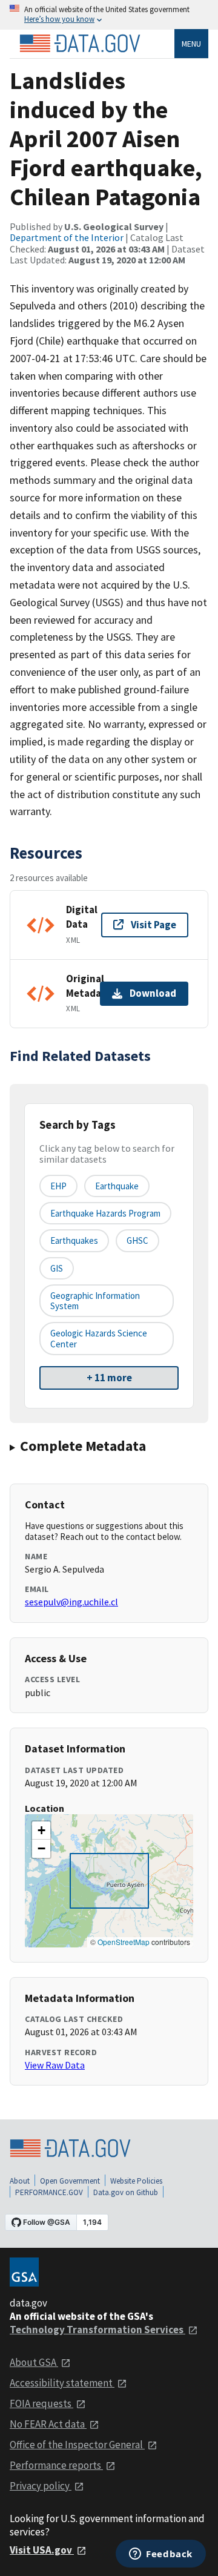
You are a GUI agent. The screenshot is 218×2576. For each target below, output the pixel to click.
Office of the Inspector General (77, 2445)
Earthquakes (74, 1240)
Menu (191, 44)
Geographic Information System (95, 1301)
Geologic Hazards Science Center (99, 1338)
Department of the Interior (67, 237)
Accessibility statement (62, 2383)
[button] (41, 1831)
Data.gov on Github (126, 2192)
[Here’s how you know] (109, 15)
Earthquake (117, 1186)
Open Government (70, 2181)
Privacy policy (41, 2486)
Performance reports (56, 2465)
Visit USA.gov (42, 2550)
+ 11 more (109, 1378)
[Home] (80, 44)
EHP (58, 1186)
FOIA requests (41, 2403)
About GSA (34, 2362)
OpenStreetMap (124, 1942)
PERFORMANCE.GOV (49, 2192)
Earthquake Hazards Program (105, 1213)
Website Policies (136, 2181)
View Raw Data (55, 2065)
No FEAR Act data (48, 2424)
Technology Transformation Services (97, 2330)
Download (153, 993)
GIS (57, 1268)
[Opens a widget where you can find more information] (161, 2555)
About (20, 2181)
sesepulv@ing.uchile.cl (71, 1602)
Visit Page (154, 925)
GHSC (137, 1240)
